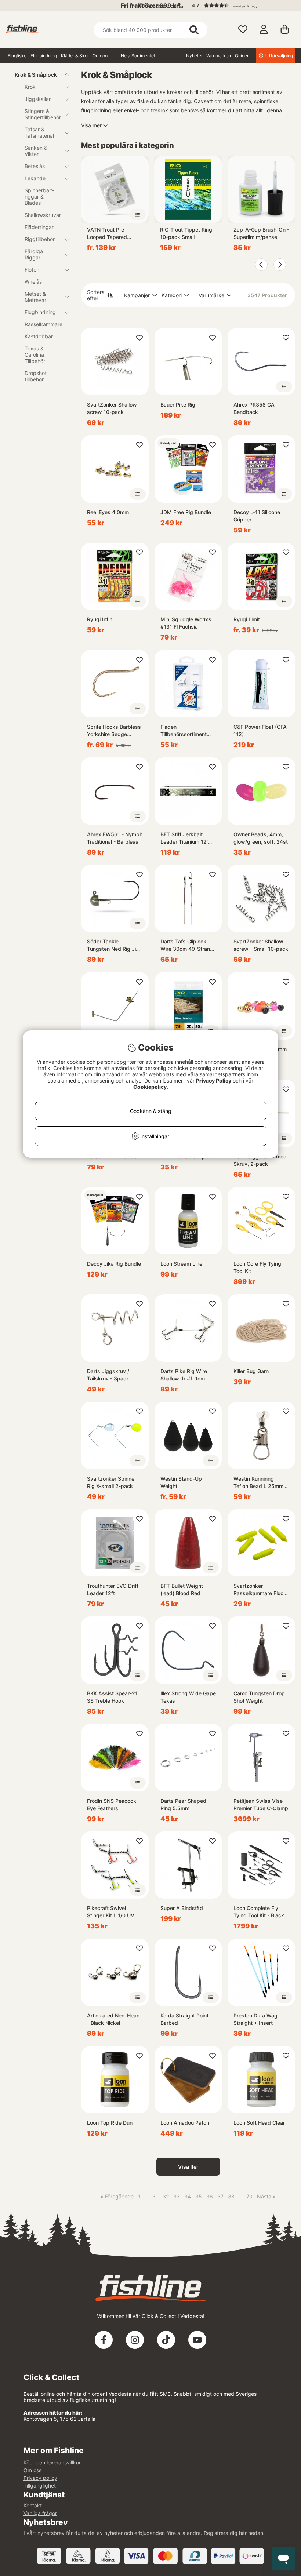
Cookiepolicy (150, 1087)
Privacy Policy (214, 1080)
